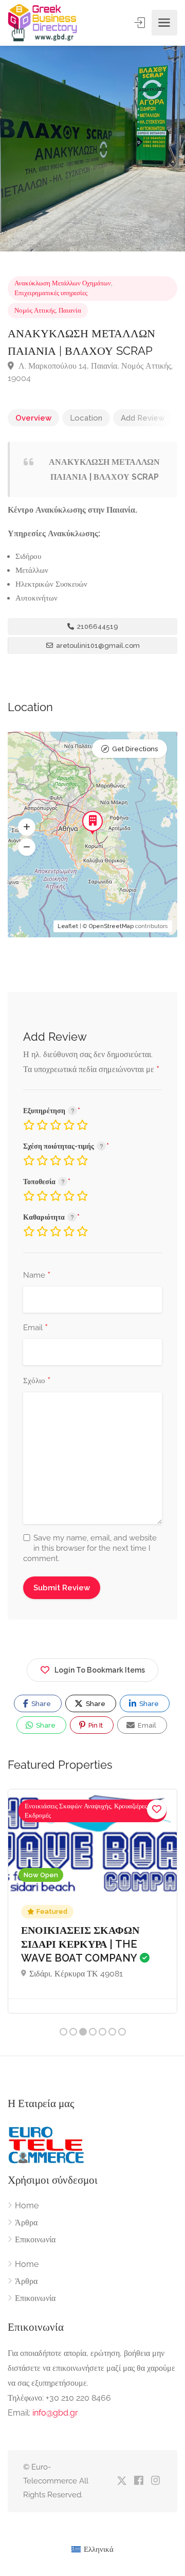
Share (40, 1704)
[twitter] (122, 2481)
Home (27, 2206)
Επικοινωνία (35, 2239)
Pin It (95, 1725)
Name (37, 1276)
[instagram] (155, 2481)
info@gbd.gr (55, 2413)
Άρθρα (26, 2223)
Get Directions (135, 749)
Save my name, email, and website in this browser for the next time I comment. (90, 1548)
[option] (92, 149)
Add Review (143, 418)
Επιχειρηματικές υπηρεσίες (51, 293)
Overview (33, 418)
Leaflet (68, 926)
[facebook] (138, 2481)
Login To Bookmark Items (100, 1670)
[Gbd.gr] (43, 23)
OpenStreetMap (111, 926)
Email (35, 1328)
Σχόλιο (37, 1381)
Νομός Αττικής (35, 310)
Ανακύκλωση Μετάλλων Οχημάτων (63, 283)
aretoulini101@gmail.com (97, 646)
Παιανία (70, 310)
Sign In (141, 23)
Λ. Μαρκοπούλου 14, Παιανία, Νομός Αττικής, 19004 (90, 372)
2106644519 (97, 627)
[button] (27, 827)
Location (86, 418)
